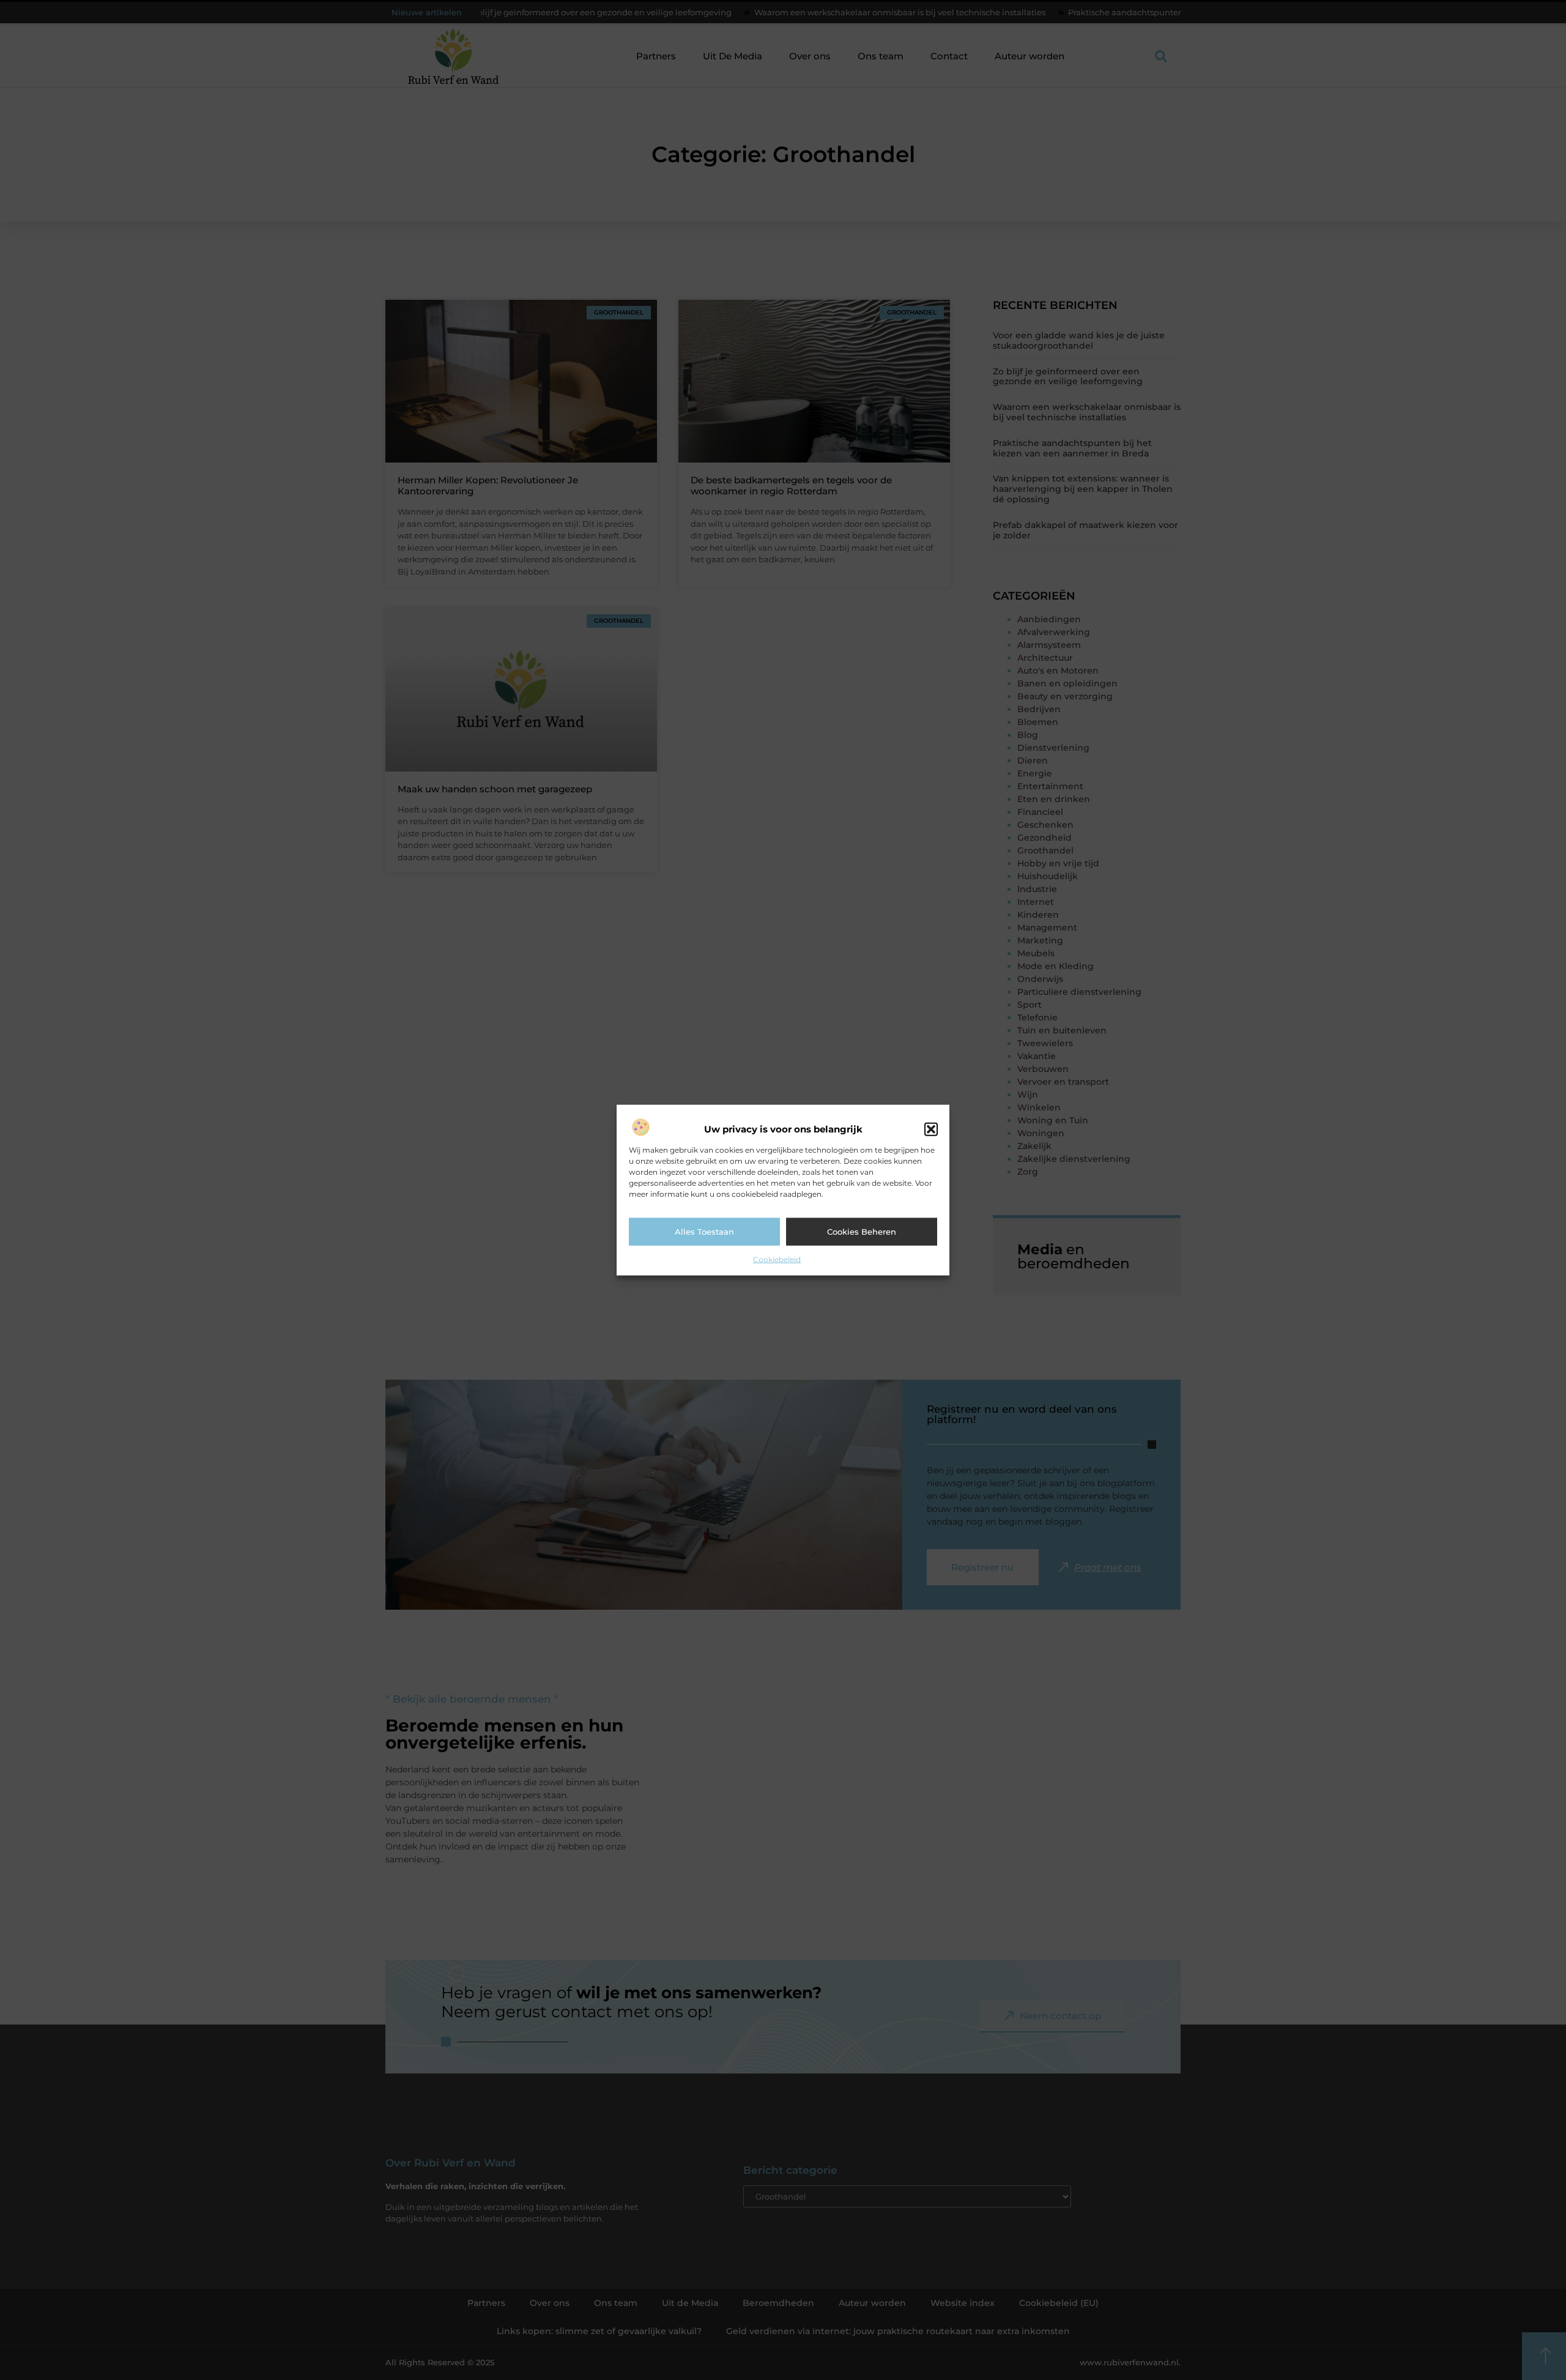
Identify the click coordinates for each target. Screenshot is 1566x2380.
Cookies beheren (862, 1232)
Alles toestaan (704, 1232)
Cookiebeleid (777, 1259)
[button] (931, 1129)
